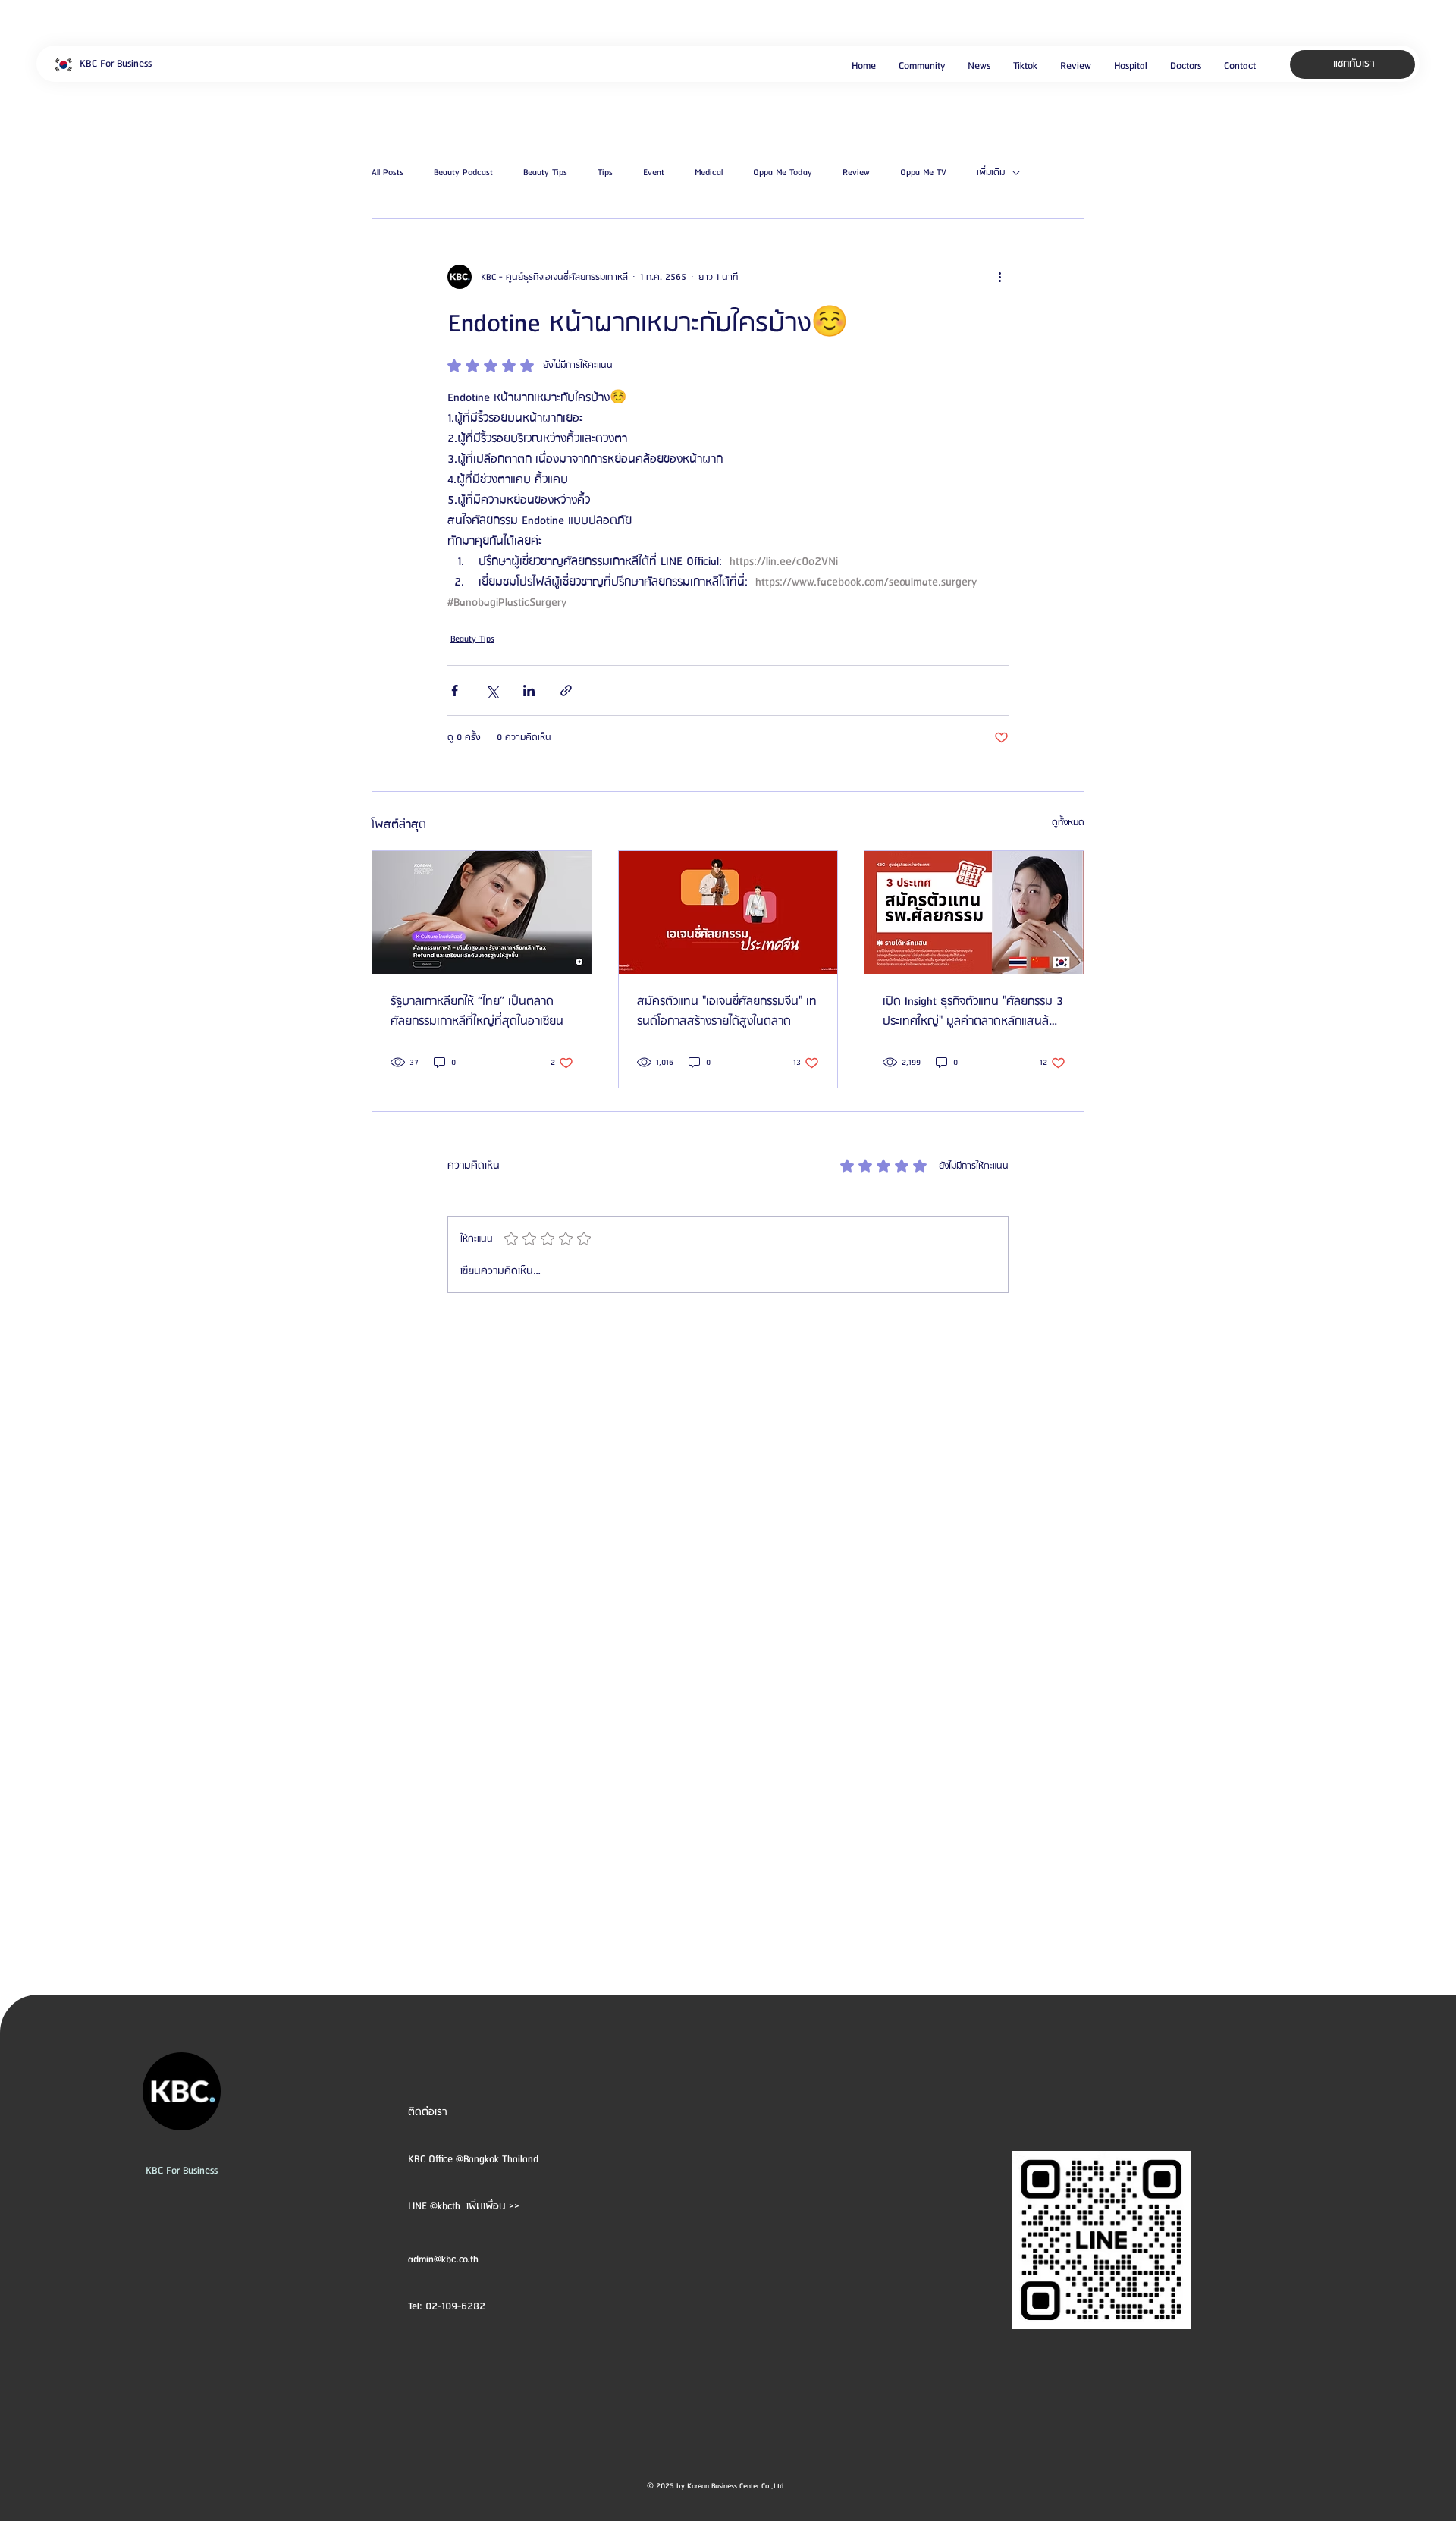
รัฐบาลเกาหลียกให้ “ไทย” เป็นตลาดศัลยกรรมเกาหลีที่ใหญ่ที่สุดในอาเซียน (477, 1012)
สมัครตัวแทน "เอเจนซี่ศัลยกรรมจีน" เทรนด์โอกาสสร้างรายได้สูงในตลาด (727, 1012)
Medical (709, 173)
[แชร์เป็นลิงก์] (566, 691)
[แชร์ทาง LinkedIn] (529, 691)
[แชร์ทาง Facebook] (455, 691)
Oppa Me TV (923, 173)
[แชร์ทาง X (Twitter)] (492, 691)
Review (856, 173)
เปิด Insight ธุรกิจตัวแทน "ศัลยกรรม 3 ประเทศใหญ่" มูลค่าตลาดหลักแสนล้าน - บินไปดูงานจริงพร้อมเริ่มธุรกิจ (973, 1012)
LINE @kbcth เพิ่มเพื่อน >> (464, 2206)
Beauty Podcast (463, 173)
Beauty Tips (545, 173)
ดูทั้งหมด (1068, 823)
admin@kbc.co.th (443, 2259)
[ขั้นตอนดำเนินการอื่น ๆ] (999, 277)
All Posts (388, 173)
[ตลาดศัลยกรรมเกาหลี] (482, 912)
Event (654, 173)
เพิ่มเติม (991, 173)
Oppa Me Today (783, 173)
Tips (605, 173)
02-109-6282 (455, 2306)
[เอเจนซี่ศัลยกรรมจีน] (728, 912)
